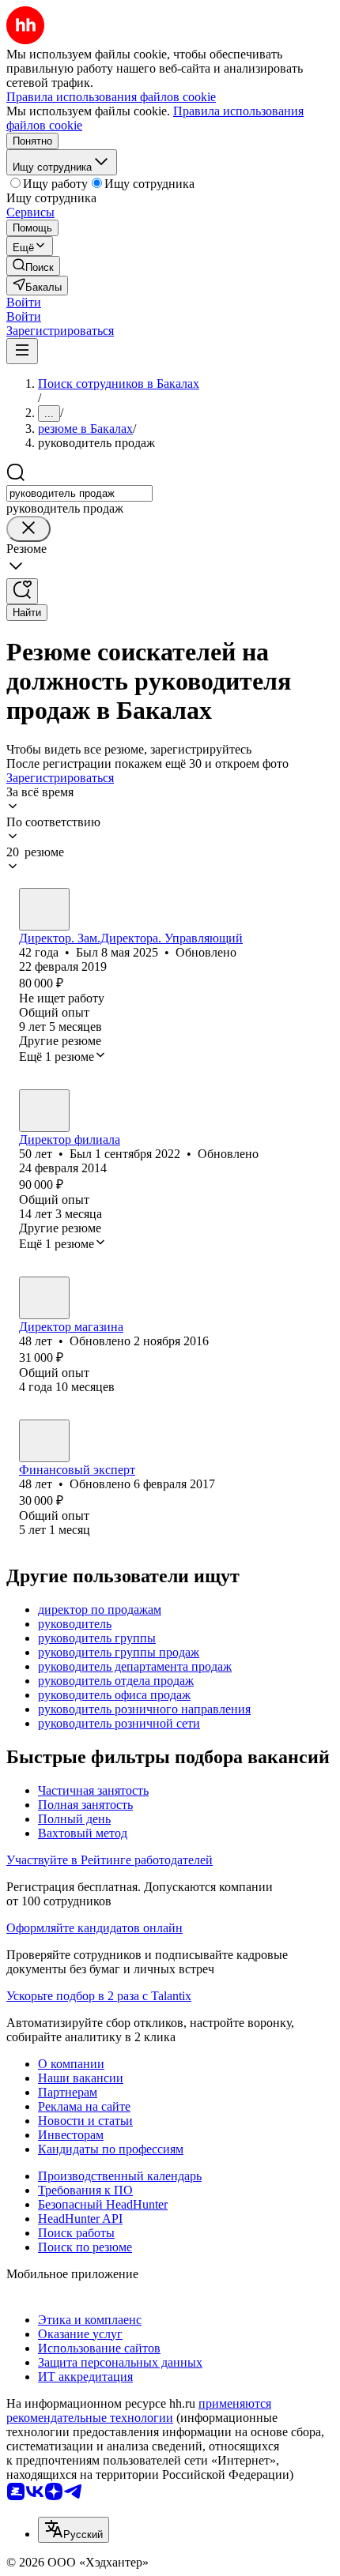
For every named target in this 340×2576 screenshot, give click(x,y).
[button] (24, 302)
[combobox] (79, 493)
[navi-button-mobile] (22, 351)
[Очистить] (28, 529)
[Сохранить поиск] (22, 591)
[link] (33, 266)
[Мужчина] (44, 909)
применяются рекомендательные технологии (139, 2411)
